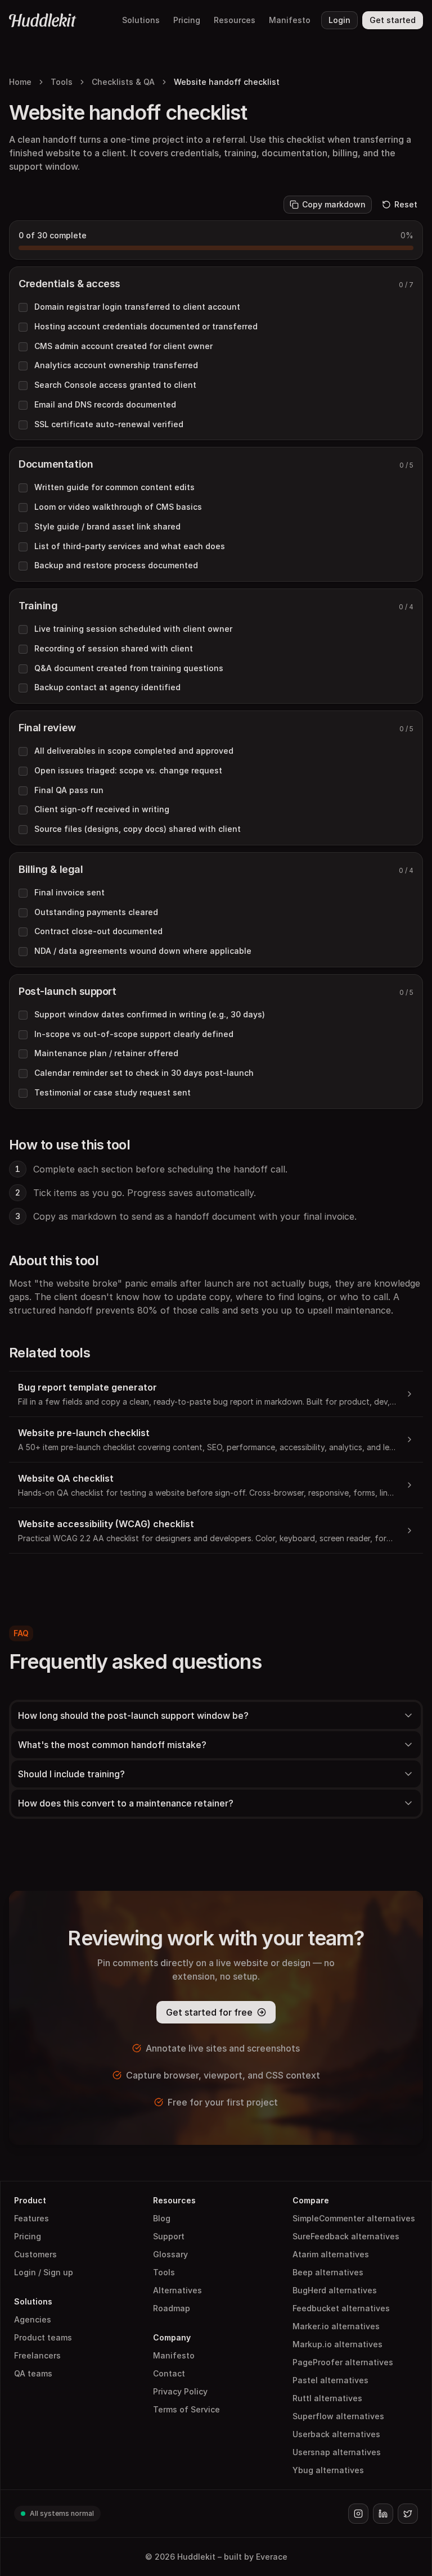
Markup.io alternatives (337, 2344)
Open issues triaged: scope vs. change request (128, 770)
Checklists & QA (123, 82)
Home (20, 82)
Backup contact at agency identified (107, 687)
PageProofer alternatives (343, 2362)
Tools (62, 82)
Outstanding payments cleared (96, 912)
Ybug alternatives (328, 2470)
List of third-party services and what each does (130, 546)
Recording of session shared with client (114, 648)
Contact (169, 2373)
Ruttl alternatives (327, 2398)
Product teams (43, 2337)
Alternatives (177, 2290)
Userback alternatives (336, 2434)
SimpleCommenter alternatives (354, 2218)
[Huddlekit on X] (408, 2514)
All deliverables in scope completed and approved (134, 751)
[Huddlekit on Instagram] (358, 2514)
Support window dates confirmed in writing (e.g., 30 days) (150, 1014)
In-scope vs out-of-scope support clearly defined (134, 1034)
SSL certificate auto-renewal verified (109, 424)
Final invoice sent (69, 892)
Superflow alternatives (338, 2416)
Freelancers (37, 2355)
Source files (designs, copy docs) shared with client (138, 829)
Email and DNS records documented (105, 404)
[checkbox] (23, 307)
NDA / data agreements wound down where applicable (143, 951)
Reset (406, 204)
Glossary (170, 2254)
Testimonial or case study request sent (112, 1092)
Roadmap (172, 2308)
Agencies (33, 2319)
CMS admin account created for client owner (123, 346)
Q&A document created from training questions (129, 668)
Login (339, 20)
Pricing (187, 20)
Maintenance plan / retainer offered (106, 1053)
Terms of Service (186, 2409)
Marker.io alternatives (336, 2326)
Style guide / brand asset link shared (107, 526)
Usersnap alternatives (337, 2452)
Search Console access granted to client (115, 385)
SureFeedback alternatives (346, 2236)
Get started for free (209, 2012)
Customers (35, 2254)
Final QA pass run (69, 790)
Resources (235, 20)
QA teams (33, 2373)
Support (169, 2236)
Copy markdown (334, 204)
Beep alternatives (328, 2272)
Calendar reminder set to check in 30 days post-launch (144, 1073)
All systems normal (62, 2513)
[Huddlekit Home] (43, 20)
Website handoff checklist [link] (227, 82)
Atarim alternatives (331, 2254)
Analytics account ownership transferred (116, 365)
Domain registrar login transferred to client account (137, 307)
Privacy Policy (180, 2391)
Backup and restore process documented (116, 565)
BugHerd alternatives (335, 2290)
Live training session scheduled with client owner (133, 629)
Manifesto (290, 20)
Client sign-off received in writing (102, 809)
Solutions (141, 20)
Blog (162, 2218)
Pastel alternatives (330, 2380)
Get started (393, 20)
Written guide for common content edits (114, 487)
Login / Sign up (44, 2272)
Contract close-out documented (98, 931)
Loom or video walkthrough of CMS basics (118, 507)
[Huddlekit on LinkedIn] (383, 2514)
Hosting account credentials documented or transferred (146, 326)
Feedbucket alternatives (341, 2308)
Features (31, 2218)
